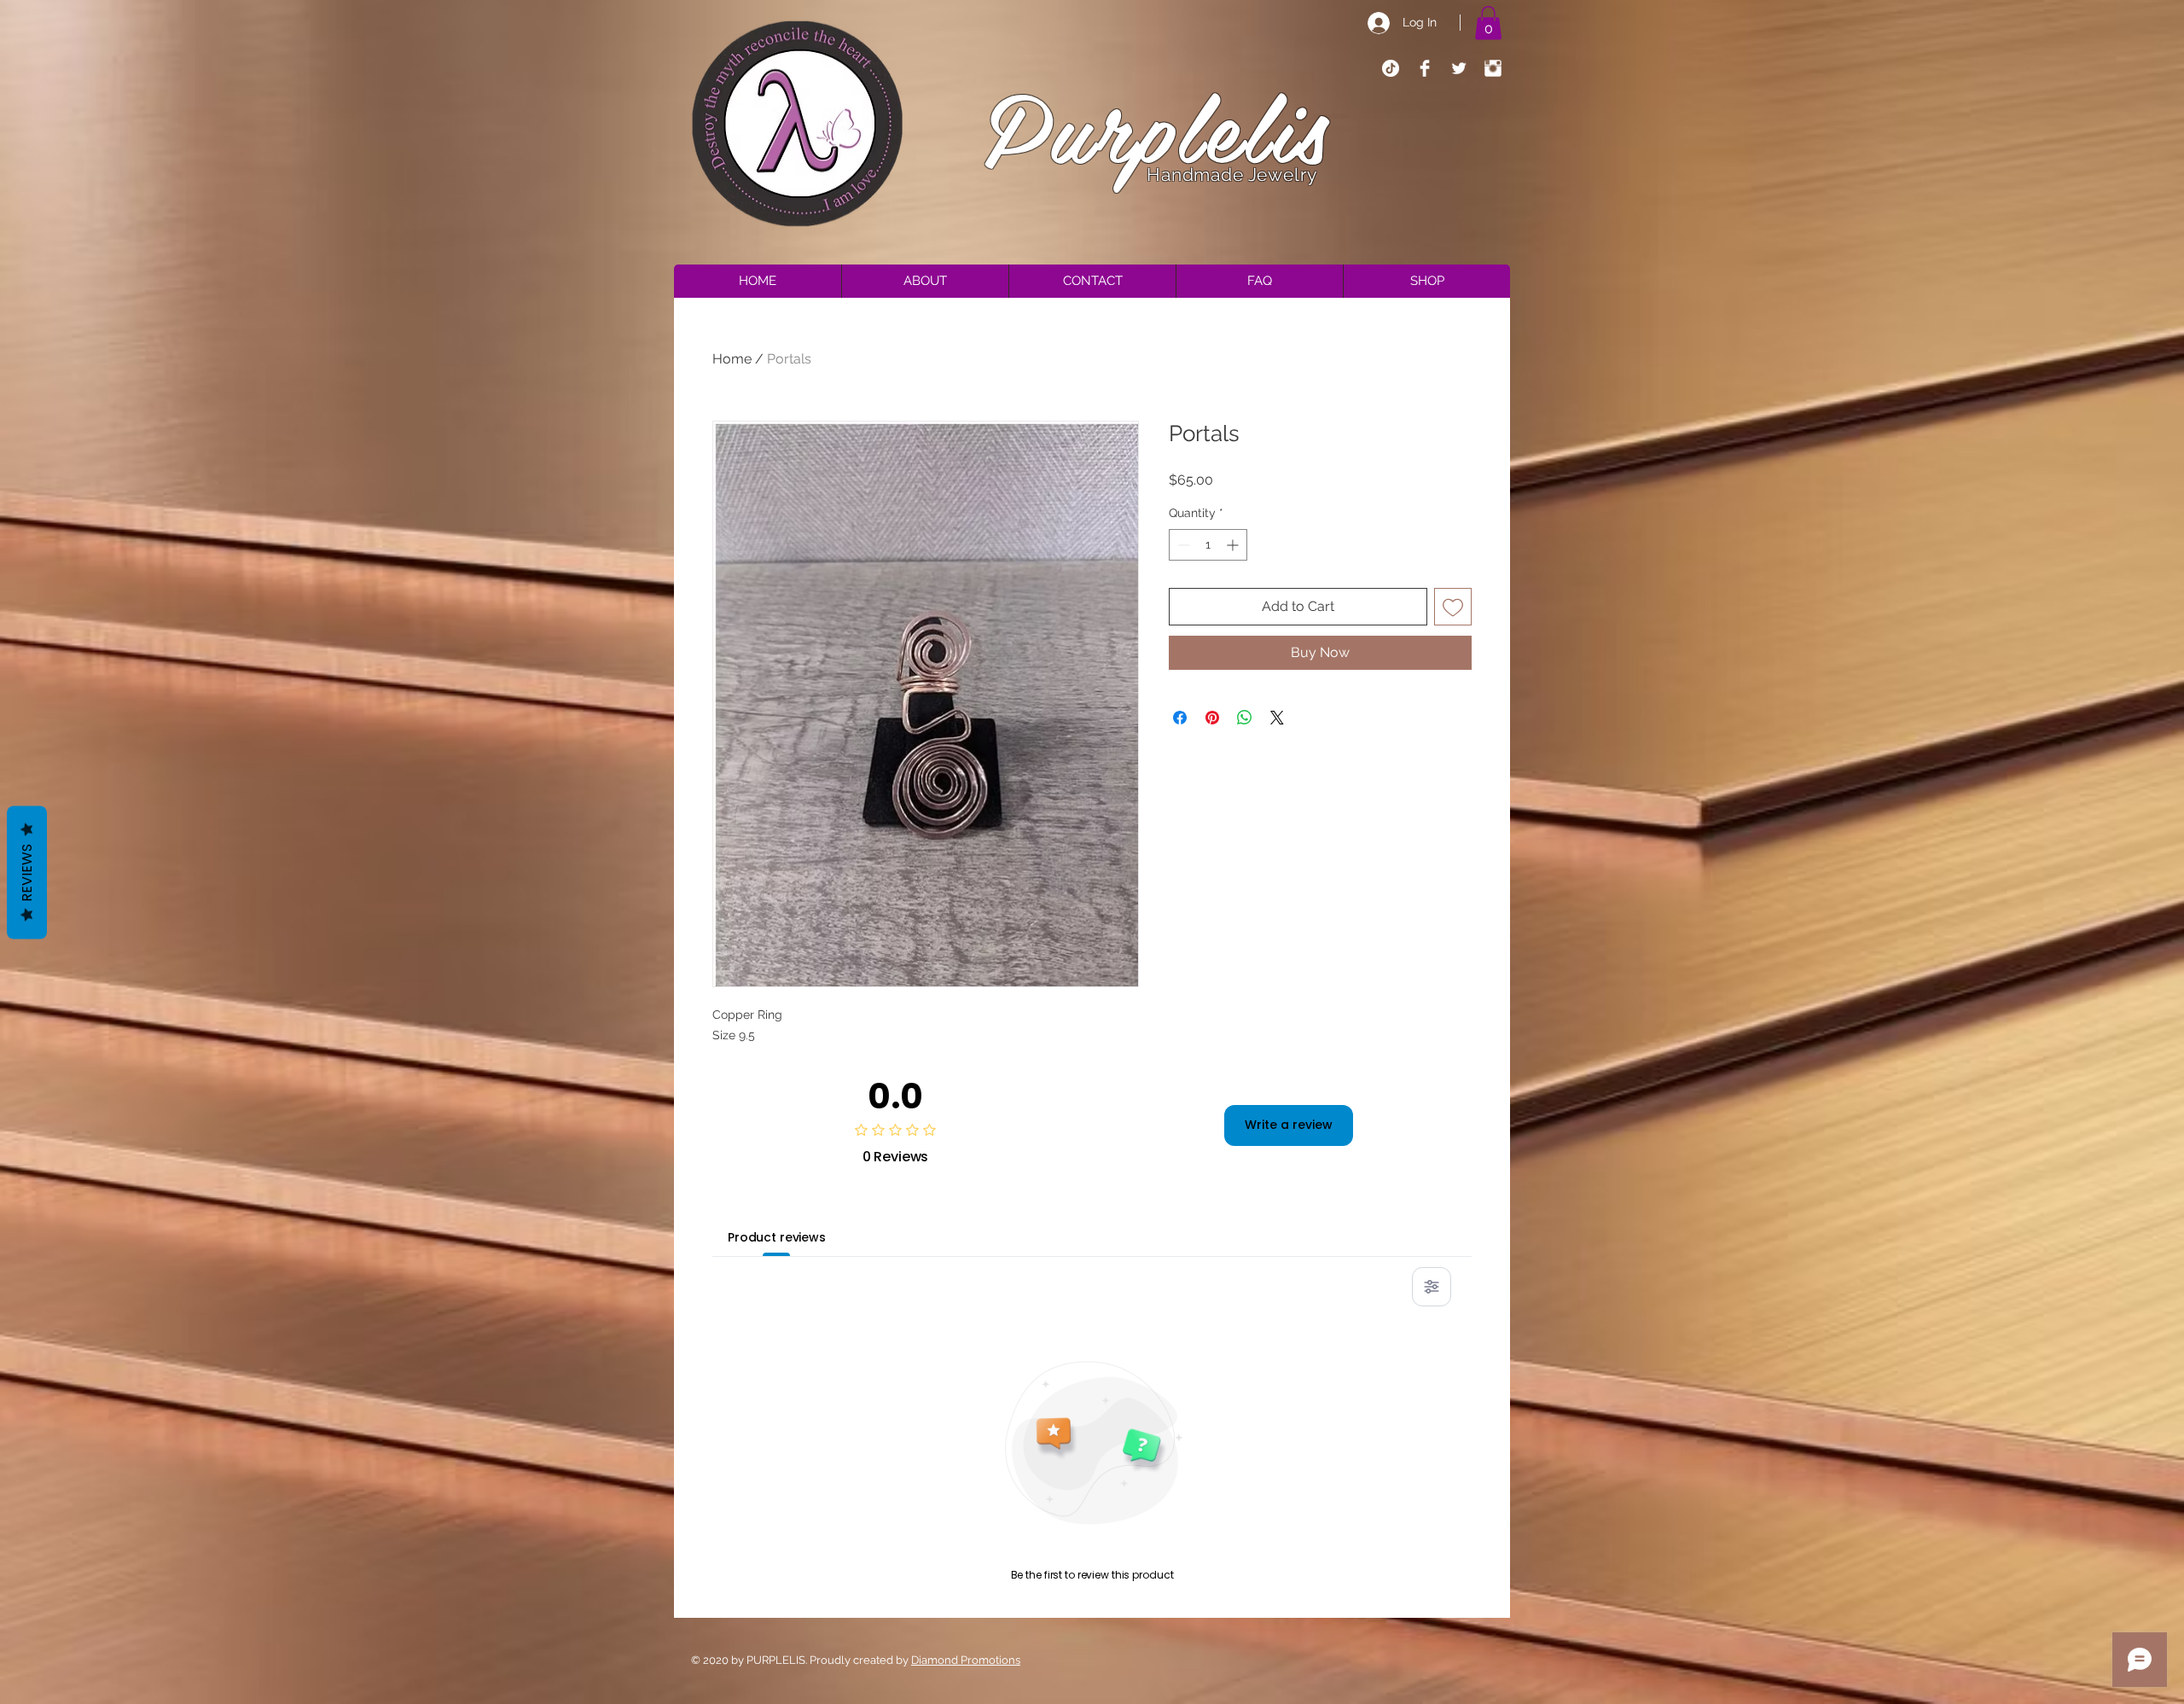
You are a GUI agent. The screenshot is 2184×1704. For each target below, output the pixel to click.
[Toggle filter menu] (1432, 1287)
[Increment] (1234, 545)
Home (732, 359)
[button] (1488, 23)
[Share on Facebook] (1180, 718)
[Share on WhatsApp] (1245, 718)
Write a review (1289, 1125)
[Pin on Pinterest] (1212, 718)
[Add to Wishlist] (1453, 607)
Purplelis (1157, 125)
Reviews (27, 872)
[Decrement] (1182, 545)
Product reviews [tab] (777, 1237)
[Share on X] (1277, 718)
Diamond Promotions (966, 1660)
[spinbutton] (1208, 545)
